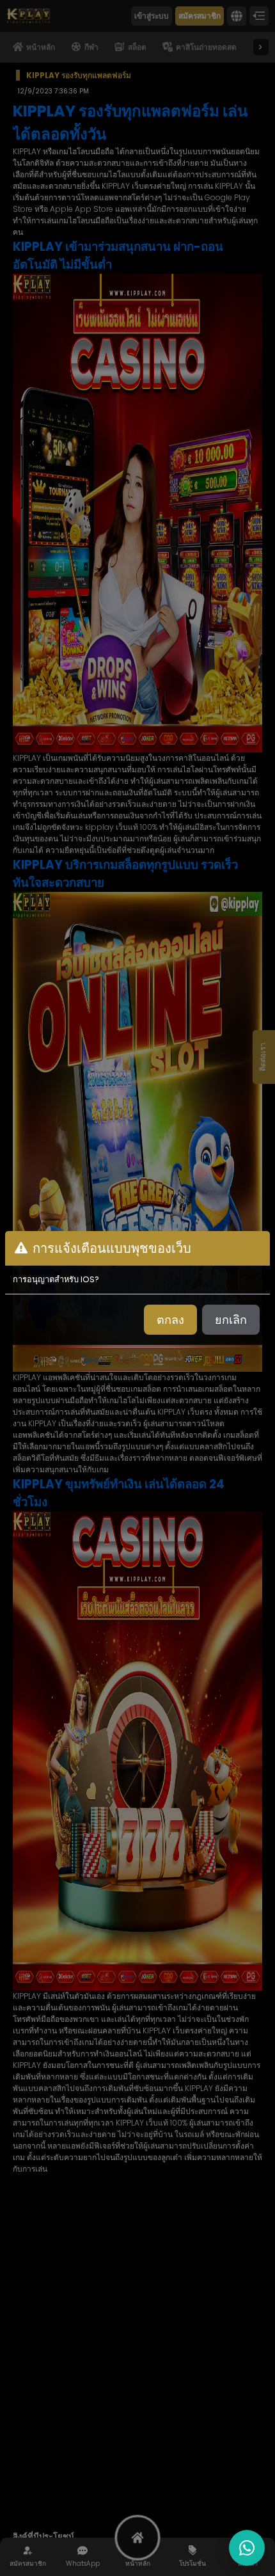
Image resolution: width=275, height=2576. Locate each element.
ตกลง (170, 1320)
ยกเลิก (231, 1320)
